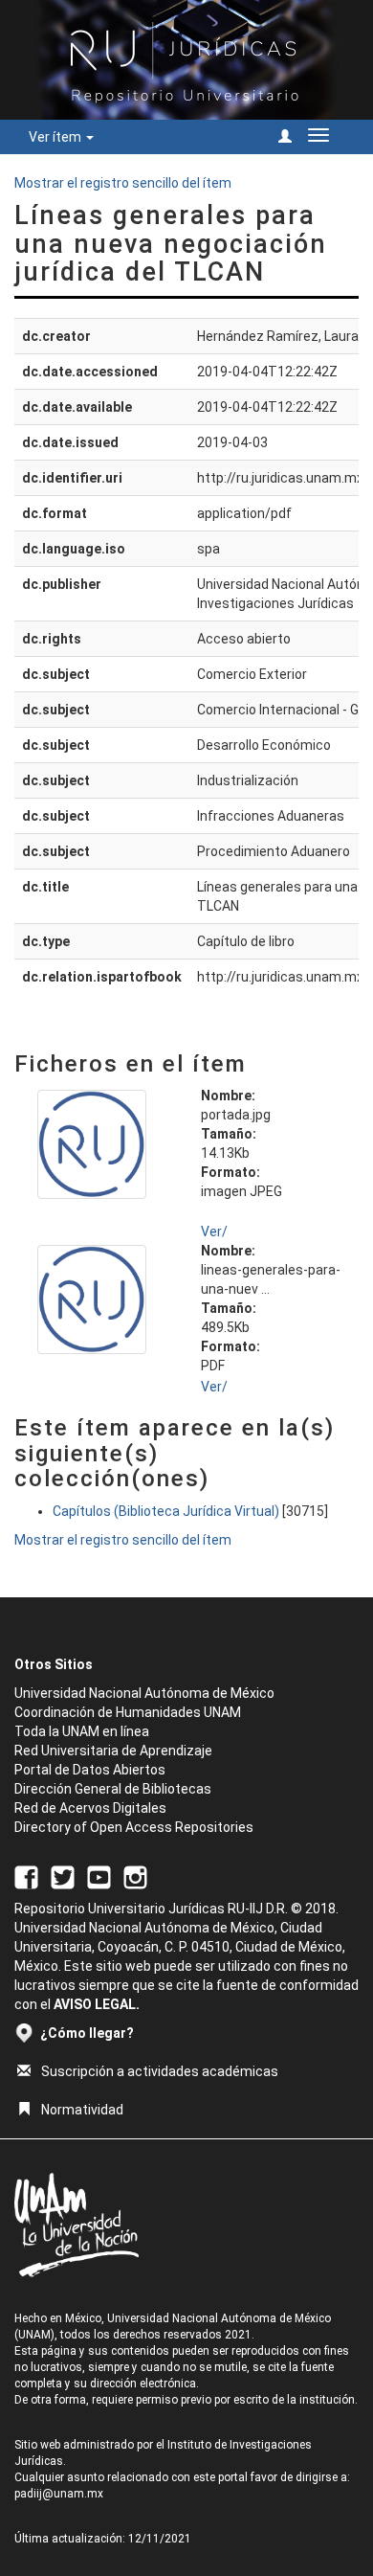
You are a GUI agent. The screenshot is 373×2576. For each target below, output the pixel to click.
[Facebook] (26, 1876)
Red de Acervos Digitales (90, 1808)
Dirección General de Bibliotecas (113, 1789)
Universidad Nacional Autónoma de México (144, 1693)
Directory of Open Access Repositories (134, 1827)
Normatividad (82, 2110)
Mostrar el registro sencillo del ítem (123, 183)
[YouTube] (99, 1876)
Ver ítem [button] (56, 137)
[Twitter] (63, 1876)
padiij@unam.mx (59, 2494)
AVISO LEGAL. (97, 2004)
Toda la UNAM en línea (82, 1731)
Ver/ (214, 1232)
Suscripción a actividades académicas (160, 2071)
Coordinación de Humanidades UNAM (128, 1712)
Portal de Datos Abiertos (90, 1770)
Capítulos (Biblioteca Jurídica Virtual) (166, 1511)
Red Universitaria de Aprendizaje (113, 1751)
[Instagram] (135, 1876)
